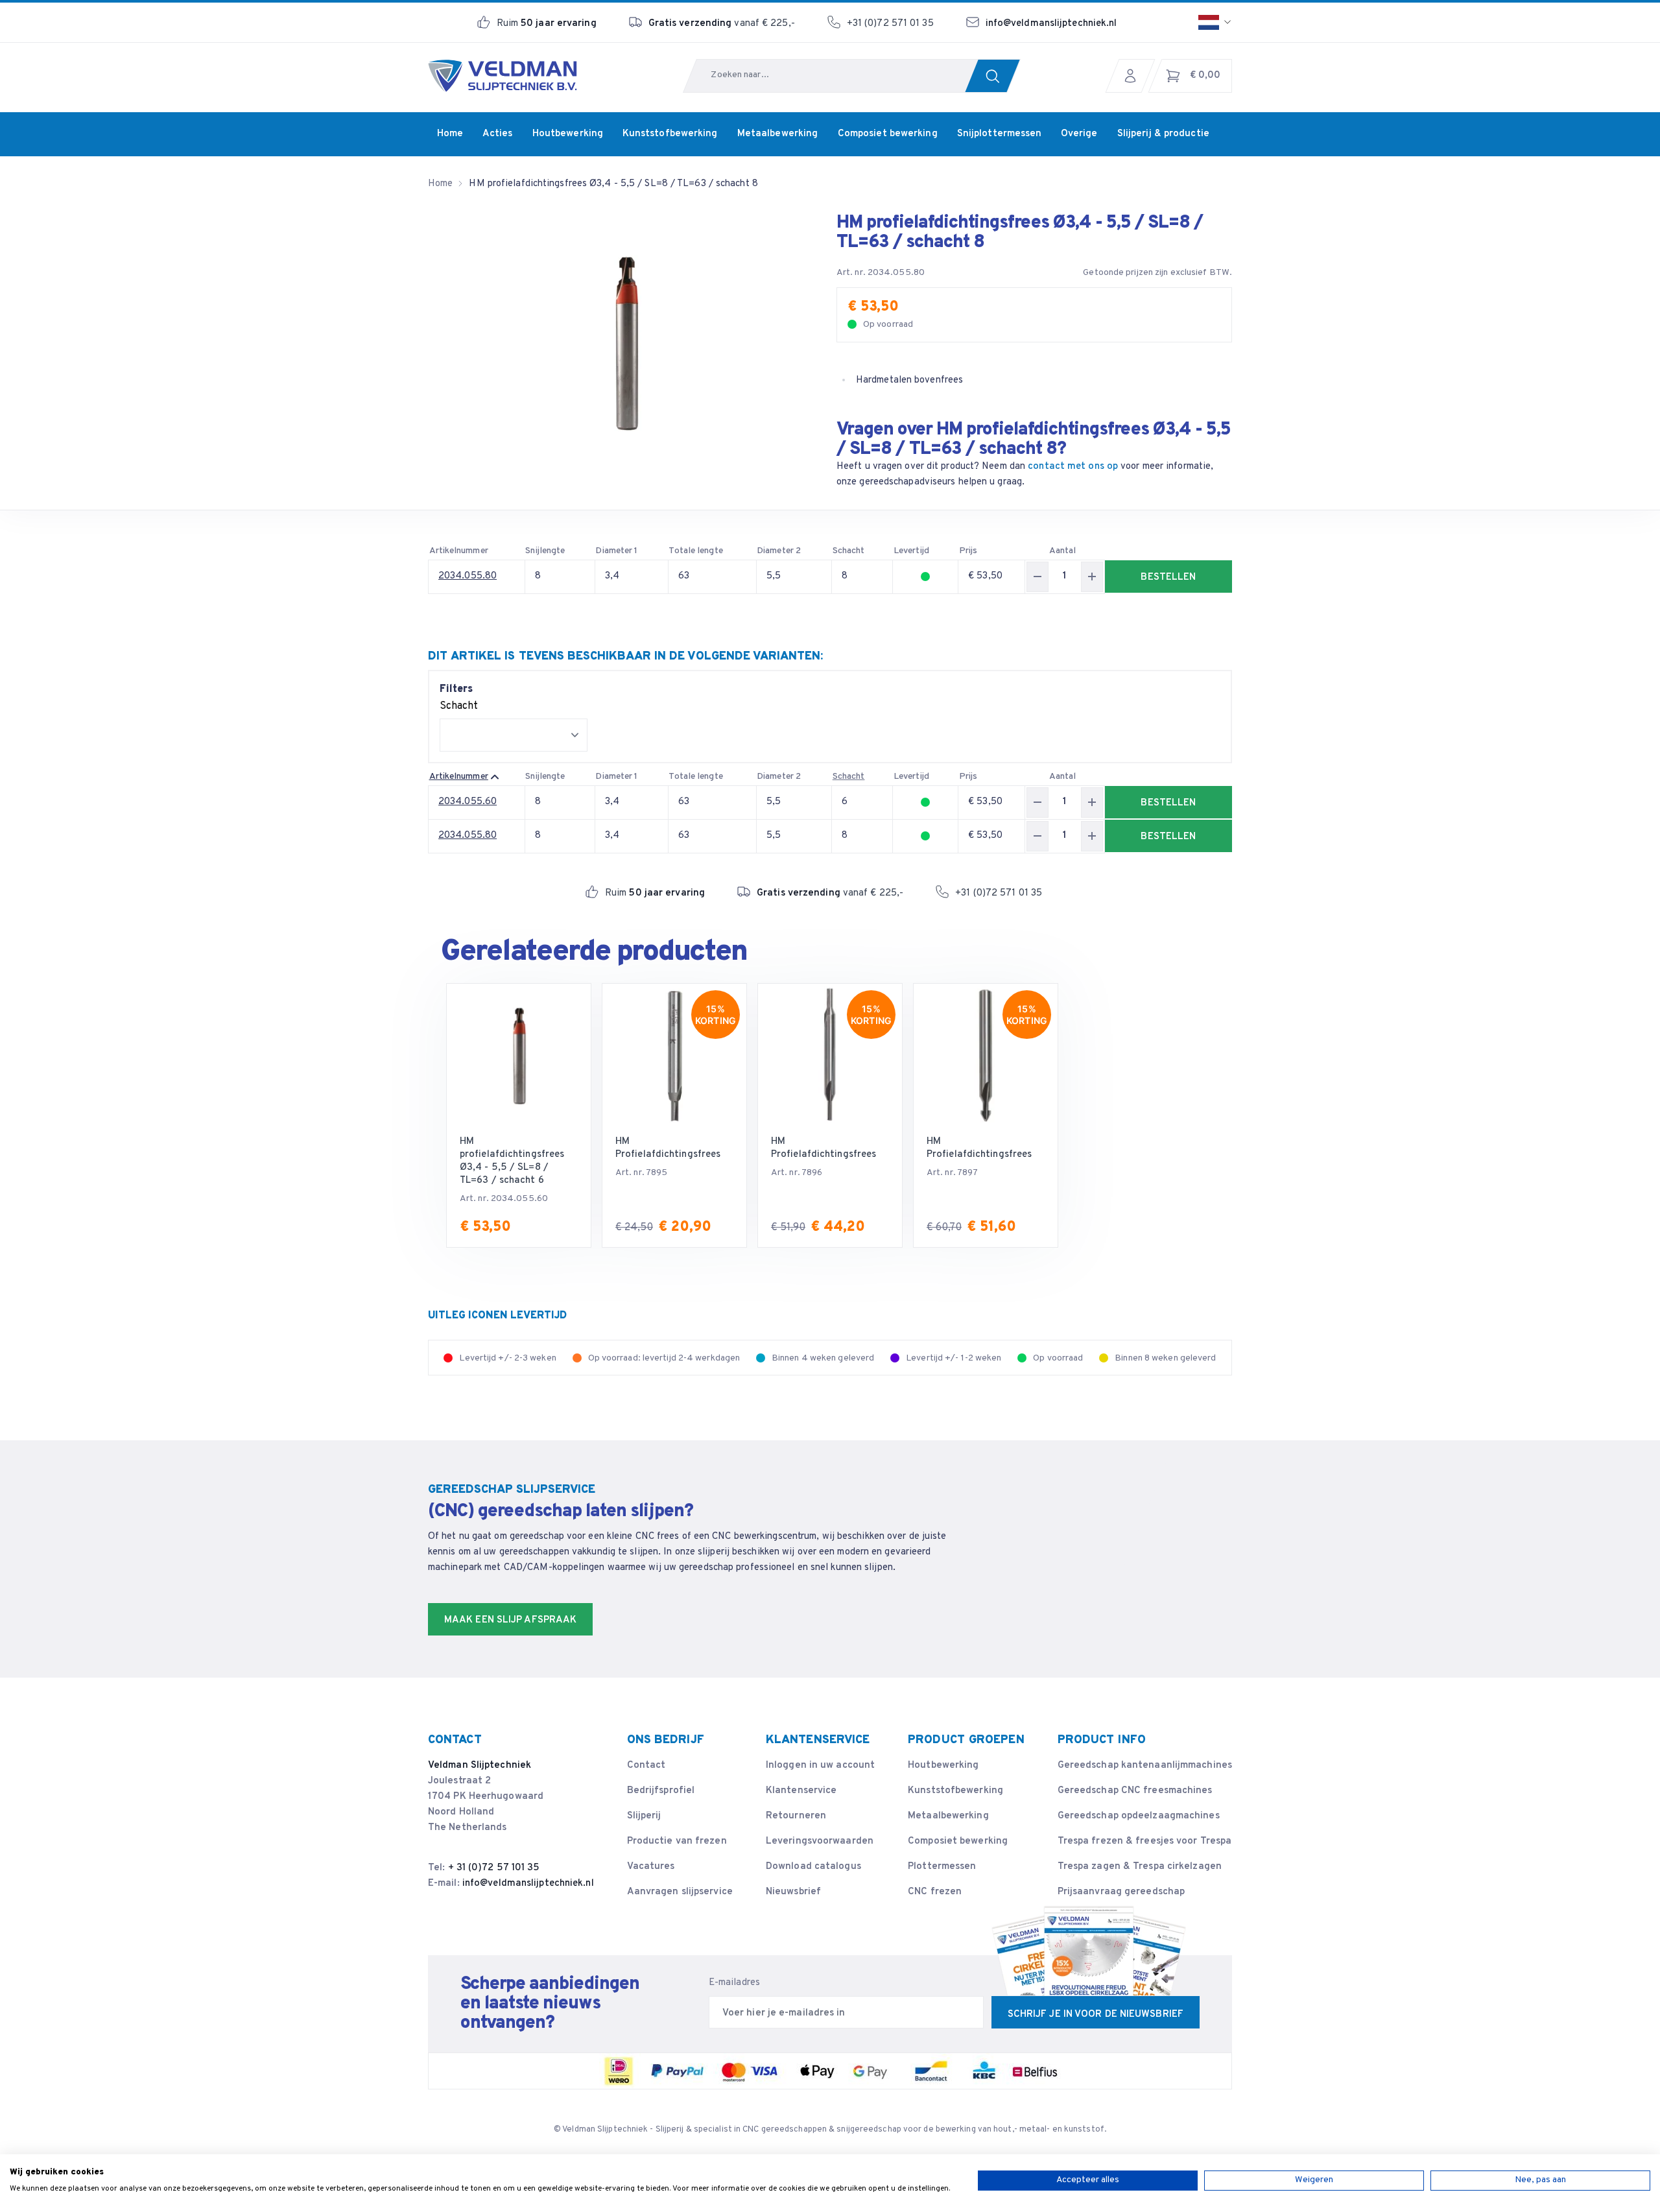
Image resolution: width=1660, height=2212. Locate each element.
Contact (646, 1766)
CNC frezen (935, 1892)
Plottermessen (942, 1867)
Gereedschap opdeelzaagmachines (1139, 1816)
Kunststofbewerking (955, 1791)
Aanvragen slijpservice (680, 1892)
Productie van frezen (677, 1841)
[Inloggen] (1133, 76)
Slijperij (644, 1816)
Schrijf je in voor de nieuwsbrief (1096, 2015)
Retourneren (796, 1816)
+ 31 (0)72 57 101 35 (494, 1868)
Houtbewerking (943, 1766)
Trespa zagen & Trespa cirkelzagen (1140, 1867)
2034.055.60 (468, 802)
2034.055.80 (468, 576)
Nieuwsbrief (793, 1892)
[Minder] (1037, 577)
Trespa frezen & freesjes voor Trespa (1145, 1841)
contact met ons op (1073, 467)
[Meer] (1092, 577)
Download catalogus (813, 1867)
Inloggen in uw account (820, 1766)
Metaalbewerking (948, 1816)
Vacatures (651, 1867)
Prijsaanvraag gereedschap (1121, 1892)
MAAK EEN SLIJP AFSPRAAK (510, 1620)
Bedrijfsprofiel (661, 1791)
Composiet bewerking (958, 1841)
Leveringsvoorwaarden (820, 1841)
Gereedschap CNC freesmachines (1135, 1791)
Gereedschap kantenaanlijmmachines (1145, 1766)
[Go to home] (503, 76)
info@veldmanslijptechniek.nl (1051, 24)
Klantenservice (801, 1791)
